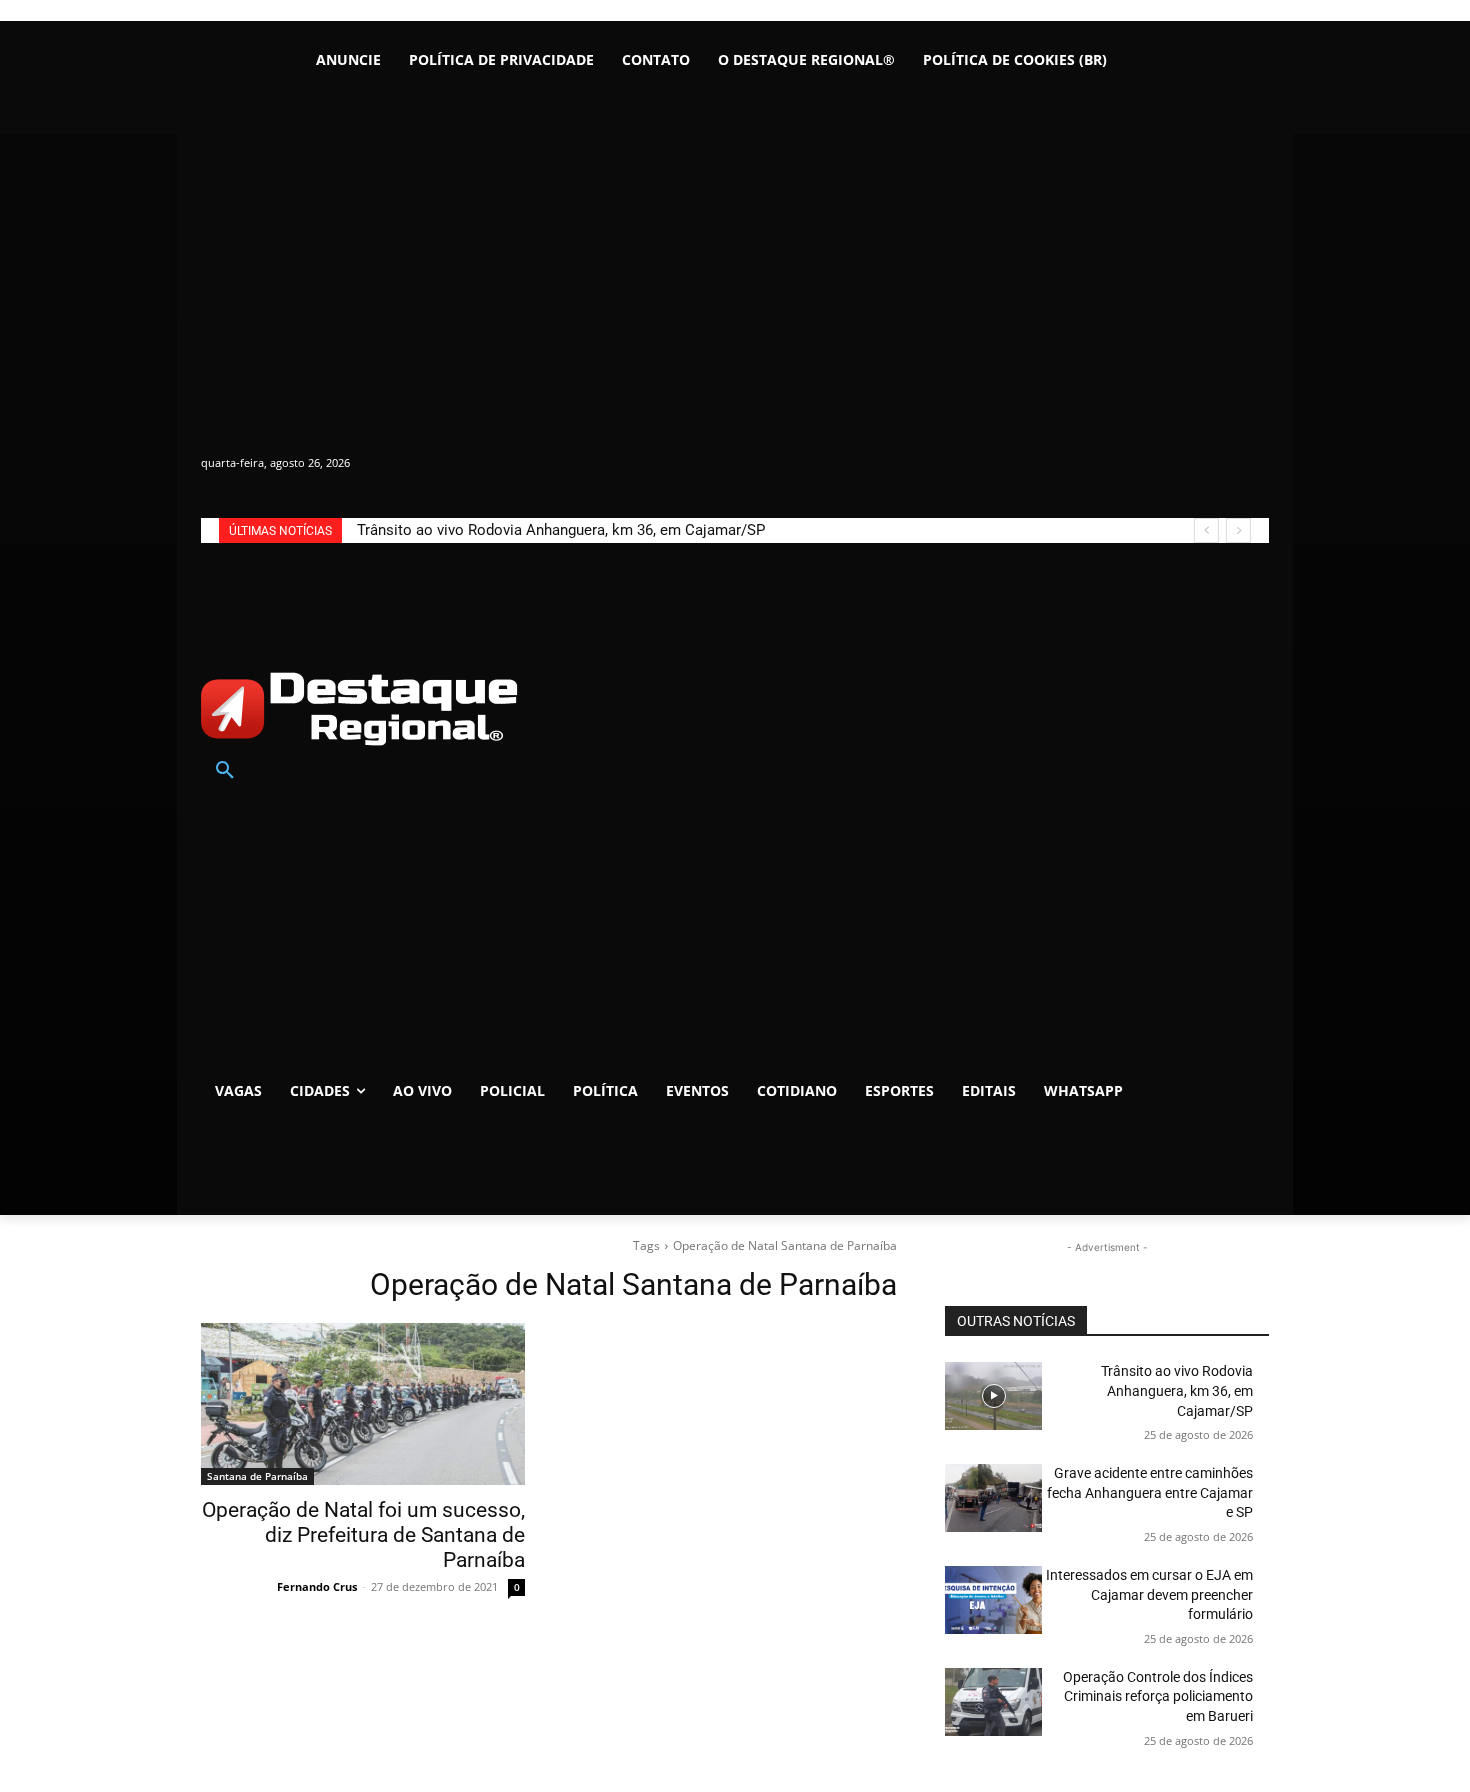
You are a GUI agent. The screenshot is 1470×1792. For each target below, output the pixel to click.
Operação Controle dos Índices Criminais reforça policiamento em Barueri (1158, 1696)
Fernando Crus (317, 1586)
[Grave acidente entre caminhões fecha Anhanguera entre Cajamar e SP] (993, 1498)
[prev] (1206, 530)
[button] (225, 771)
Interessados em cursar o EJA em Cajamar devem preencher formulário (1149, 1594)
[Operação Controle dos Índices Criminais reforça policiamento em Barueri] (993, 1702)
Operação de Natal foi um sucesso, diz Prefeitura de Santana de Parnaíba (363, 1535)
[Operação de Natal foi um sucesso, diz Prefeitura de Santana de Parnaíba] (363, 1404)
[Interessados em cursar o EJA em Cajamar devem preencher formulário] (993, 1600)
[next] (1238, 530)
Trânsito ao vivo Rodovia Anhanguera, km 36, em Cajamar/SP (561, 530)
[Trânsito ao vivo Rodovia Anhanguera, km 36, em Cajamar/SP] (993, 1396)
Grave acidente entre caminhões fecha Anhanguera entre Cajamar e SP (1150, 1492)
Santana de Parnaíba (257, 1476)
